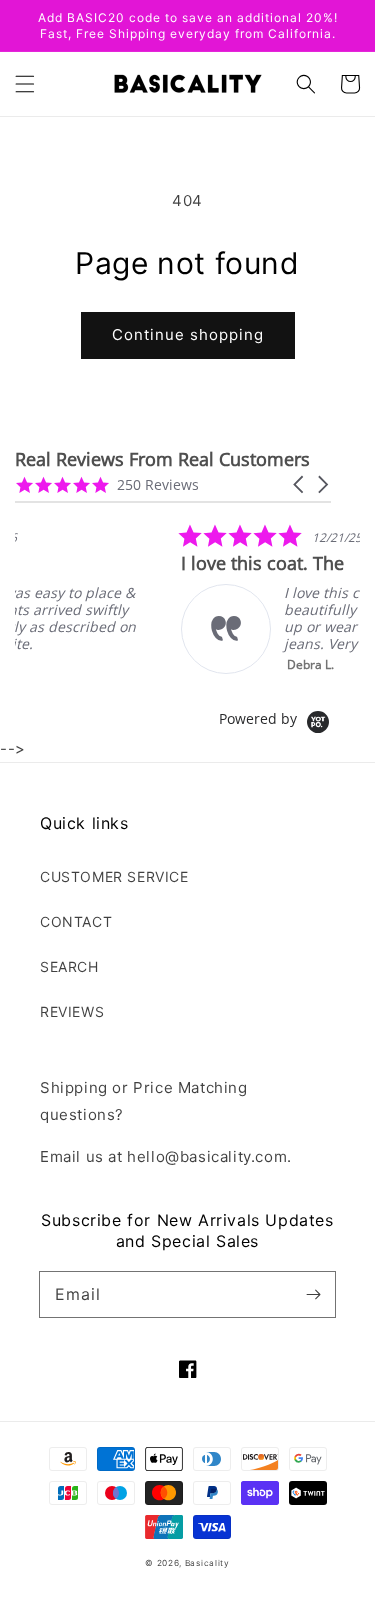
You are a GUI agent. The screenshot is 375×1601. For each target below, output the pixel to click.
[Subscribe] (313, 1294)
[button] (25, 84)
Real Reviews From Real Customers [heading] (162, 459)
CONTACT (76, 921)
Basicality (207, 1563)
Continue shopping (188, 334)
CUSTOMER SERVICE (114, 876)
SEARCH (69, 966)
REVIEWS (72, 1011)
